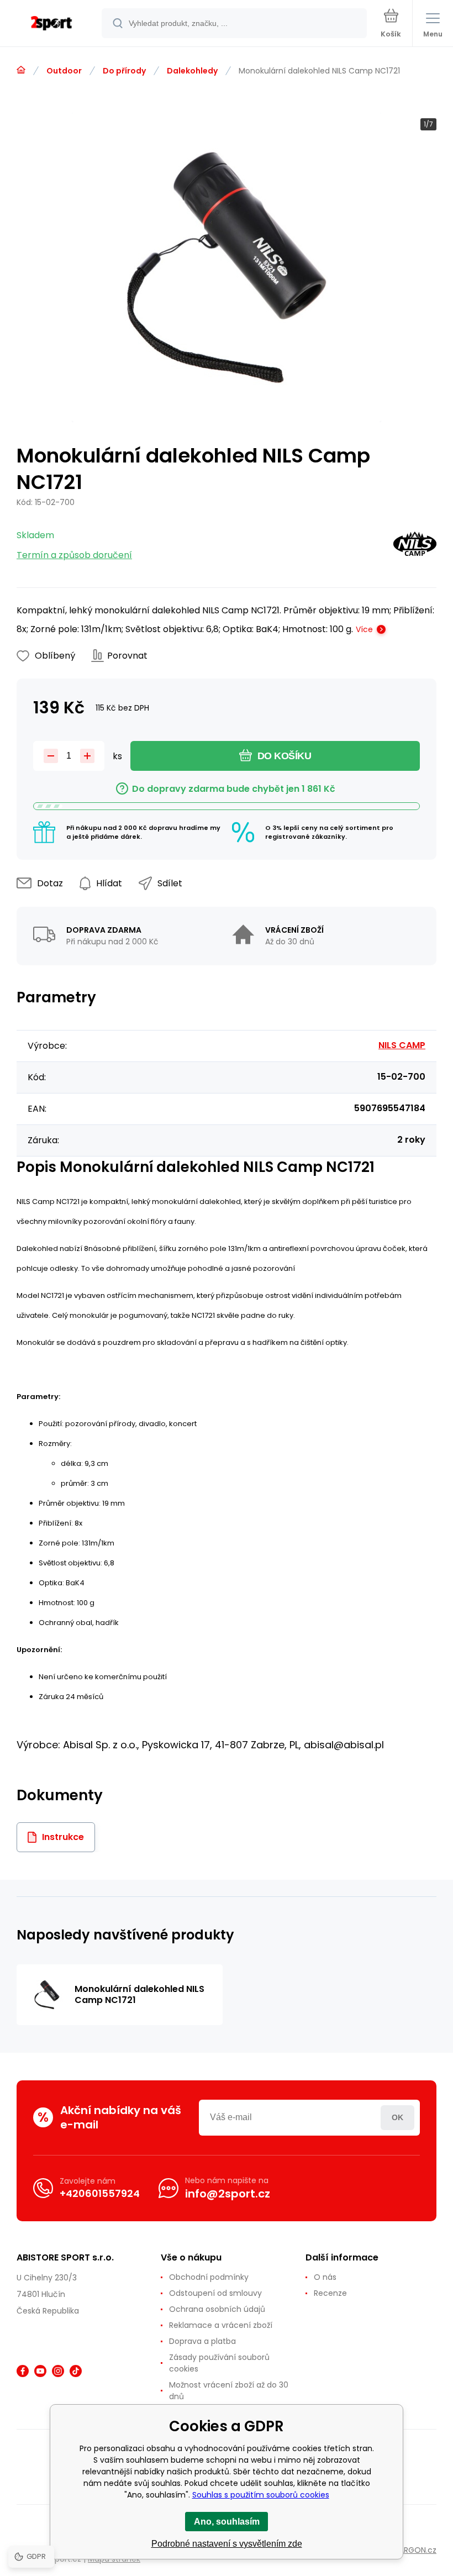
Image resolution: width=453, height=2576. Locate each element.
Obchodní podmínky (209, 2277)
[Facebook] (23, 2371)
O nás (325, 2277)
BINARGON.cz (412, 2550)
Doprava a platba (202, 2341)
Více (364, 629)
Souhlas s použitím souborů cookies (261, 2495)
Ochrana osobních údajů (217, 2309)
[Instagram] (58, 2371)
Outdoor (64, 71)
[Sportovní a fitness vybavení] (21, 70)
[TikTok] (76, 2371)
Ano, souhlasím (227, 2522)
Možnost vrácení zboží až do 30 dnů (229, 2391)
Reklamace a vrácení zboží (221, 2325)
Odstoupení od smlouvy (215, 2293)
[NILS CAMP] (415, 546)
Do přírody (124, 71)
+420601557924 (100, 2193)
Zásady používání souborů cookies (219, 2363)
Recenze (330, 2293)
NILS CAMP (402, 1045)
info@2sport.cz (228, 2194)
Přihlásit (397, 2118)
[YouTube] (40, 2371)
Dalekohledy (192, 71)
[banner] (51, 24)
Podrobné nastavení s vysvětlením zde (227, 2544)
